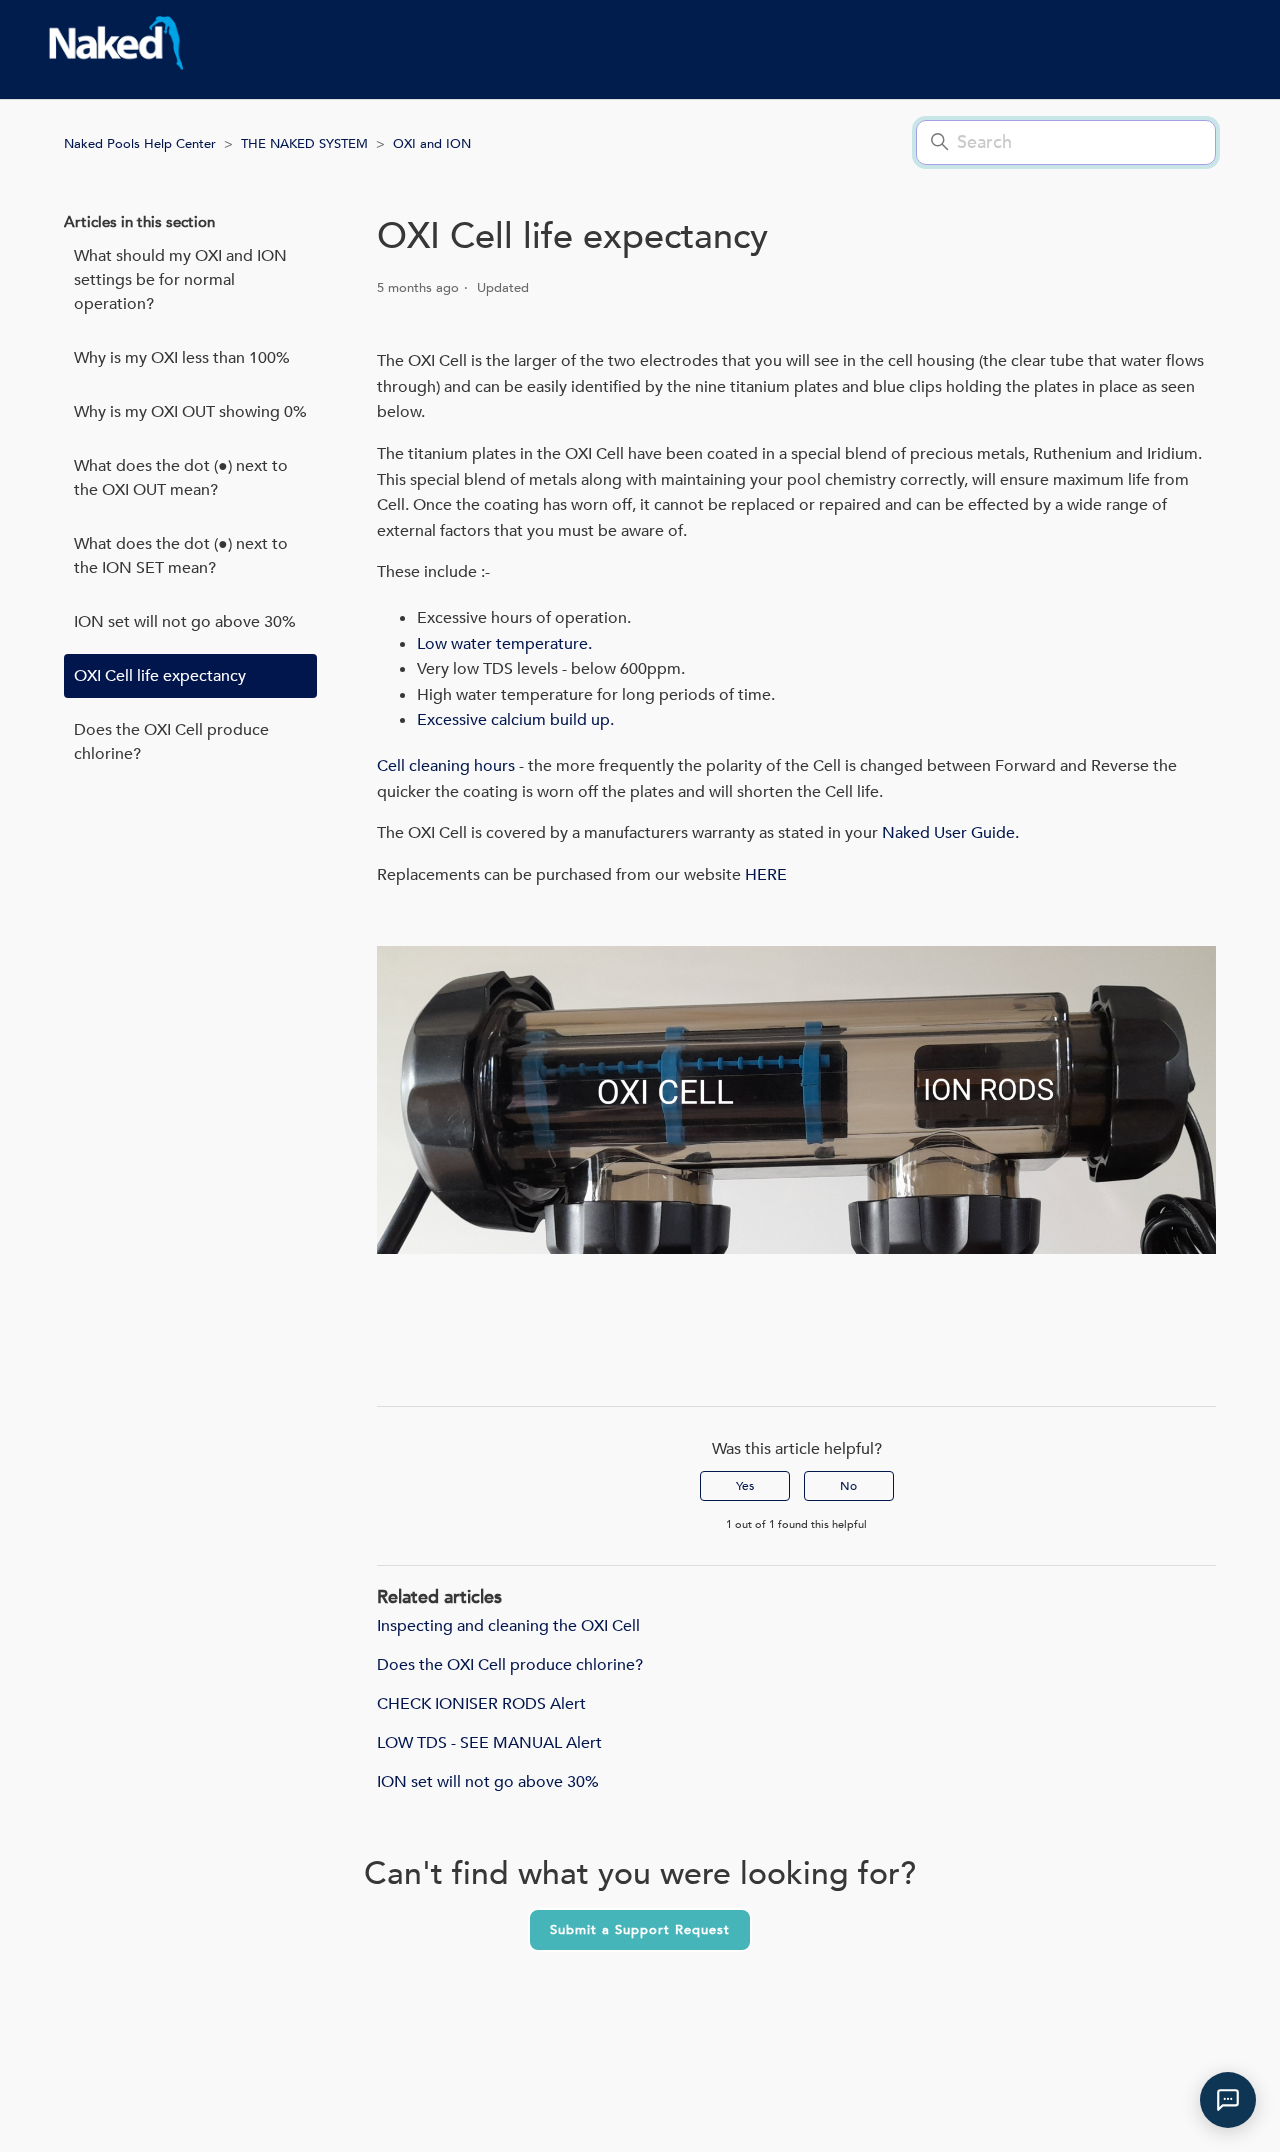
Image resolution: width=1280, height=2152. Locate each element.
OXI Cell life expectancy (160, 676)
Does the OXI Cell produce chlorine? (171, 742)
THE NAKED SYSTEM (304, 144)
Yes (745, 1486)
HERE (766, 875)
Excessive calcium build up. (515, 720)
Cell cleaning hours (448, 766)
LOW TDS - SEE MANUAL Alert (489, 1743)
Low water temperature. (504, 644)
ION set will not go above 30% (185, 622)
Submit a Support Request (640, 1930)
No (848, 1486)
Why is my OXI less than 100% (182, 358)
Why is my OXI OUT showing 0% (190, 412)
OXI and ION (432, 144)
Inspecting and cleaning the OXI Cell (508, 1626)
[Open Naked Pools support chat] (1228, 2100)
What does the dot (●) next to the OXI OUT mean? (181, 478)
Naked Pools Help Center (140, 144)
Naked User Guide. (950, 833)
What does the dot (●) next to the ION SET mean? (181, 556)
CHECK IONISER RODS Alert (481, 1704)
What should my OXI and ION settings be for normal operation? (180, 280)
